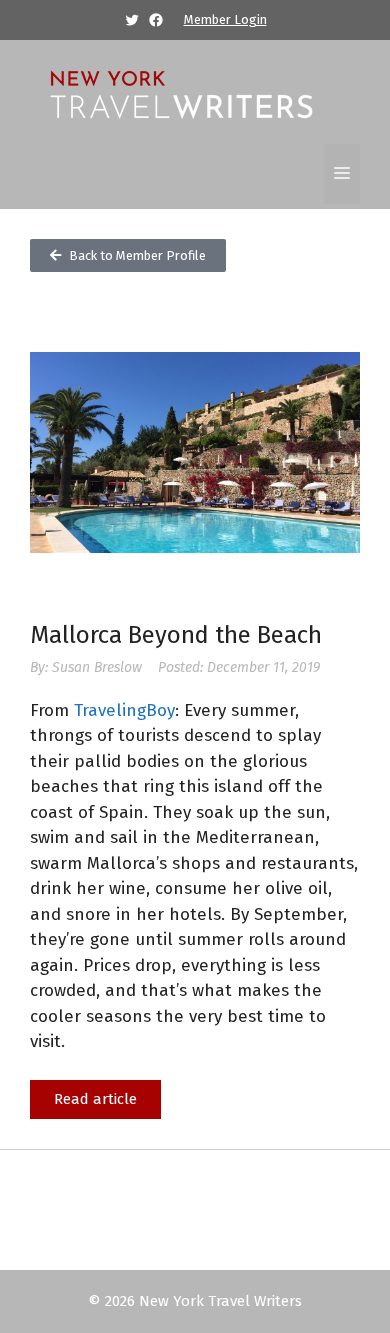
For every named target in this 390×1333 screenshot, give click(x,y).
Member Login (225, 19)
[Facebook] (156, 20)
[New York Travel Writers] (180, 92)
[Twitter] (132, 20)
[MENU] (342, 174)
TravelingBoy (124, 710)
